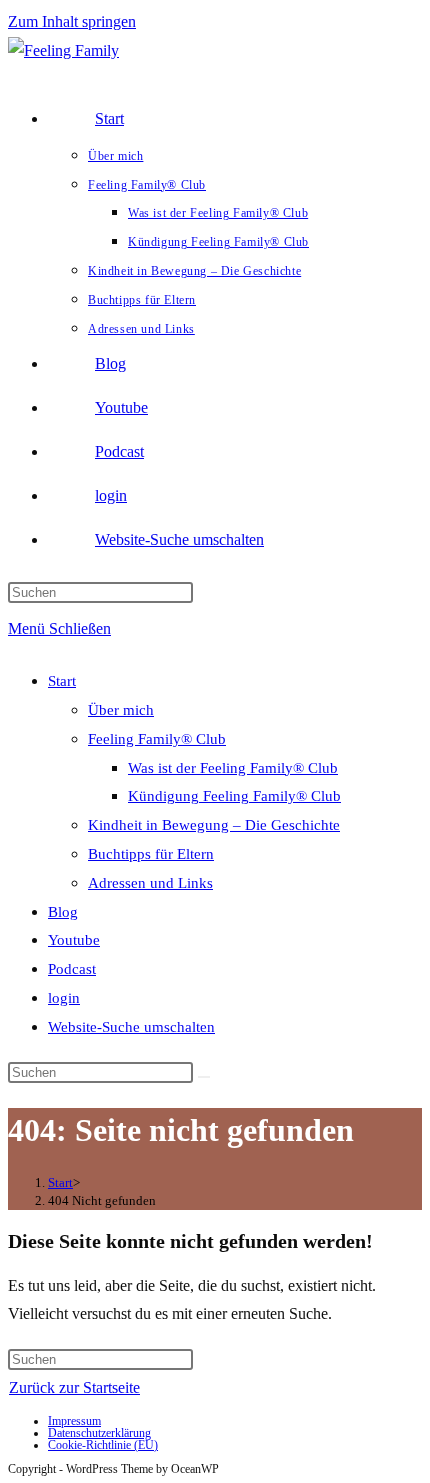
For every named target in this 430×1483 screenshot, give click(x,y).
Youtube (74, 940)
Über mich (121, 710)
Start (62, 681)
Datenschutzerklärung (99, 1433)
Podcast (72, 969)
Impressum (74, 1421)
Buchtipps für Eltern (151, 854)
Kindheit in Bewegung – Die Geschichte (214, 825)
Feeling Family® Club (157, 739)
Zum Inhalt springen (72, 21)
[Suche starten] (204, 1077)
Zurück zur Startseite (74, 1387)
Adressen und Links (150, 883)
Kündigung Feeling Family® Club (234, 796)
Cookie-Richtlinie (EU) (103, 1445)
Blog (63, 912)
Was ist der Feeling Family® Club (233, 768)
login (64, 998)
